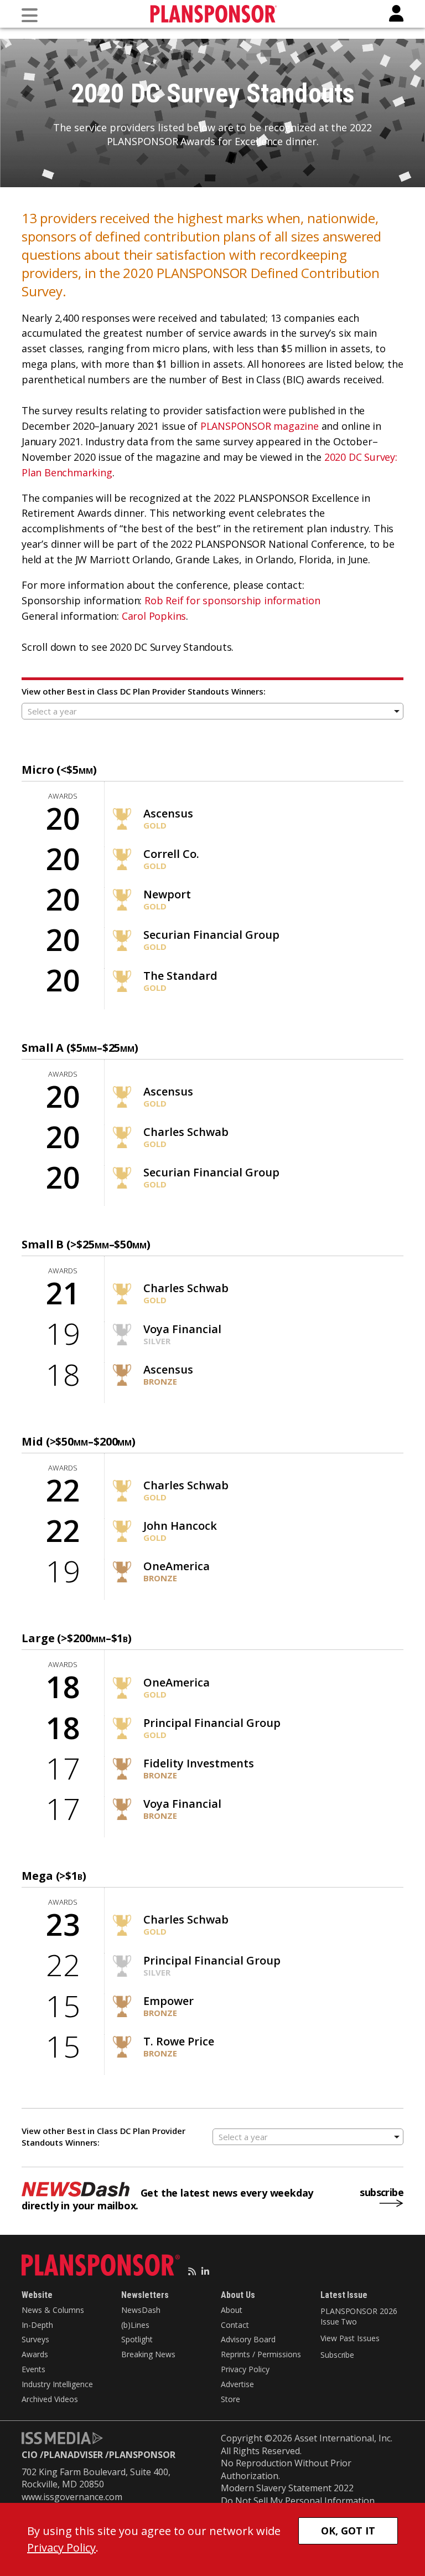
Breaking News (148, 2354)
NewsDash (141, 2310)
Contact (235, 2325)
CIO (30, 2455)
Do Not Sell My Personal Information (298, 2501)
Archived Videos (50, 2399)
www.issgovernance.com (72, 2497)
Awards (35, 2354)
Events (33, 2369)
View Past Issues (350, 2338)
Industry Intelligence (57, 2384)
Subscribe (337, 2355)
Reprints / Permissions (261, 2354)
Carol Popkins (154, 616)
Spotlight (137, 2339)
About (232, 2310)
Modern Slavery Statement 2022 (287, 2488)
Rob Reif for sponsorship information (232, 600)
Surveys (35, 2339)
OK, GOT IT (348, 2531)
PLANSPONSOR (142, 2455)
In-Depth (37, 2325)
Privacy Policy (245, 2369)
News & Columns (53, 2310)
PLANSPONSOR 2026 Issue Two (359, 2317)
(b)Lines (135, 2325)
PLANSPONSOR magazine (260, 426)
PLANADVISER (73, 2455)
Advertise (237, 2384)
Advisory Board (248, 2339)
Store (230, 2399)
